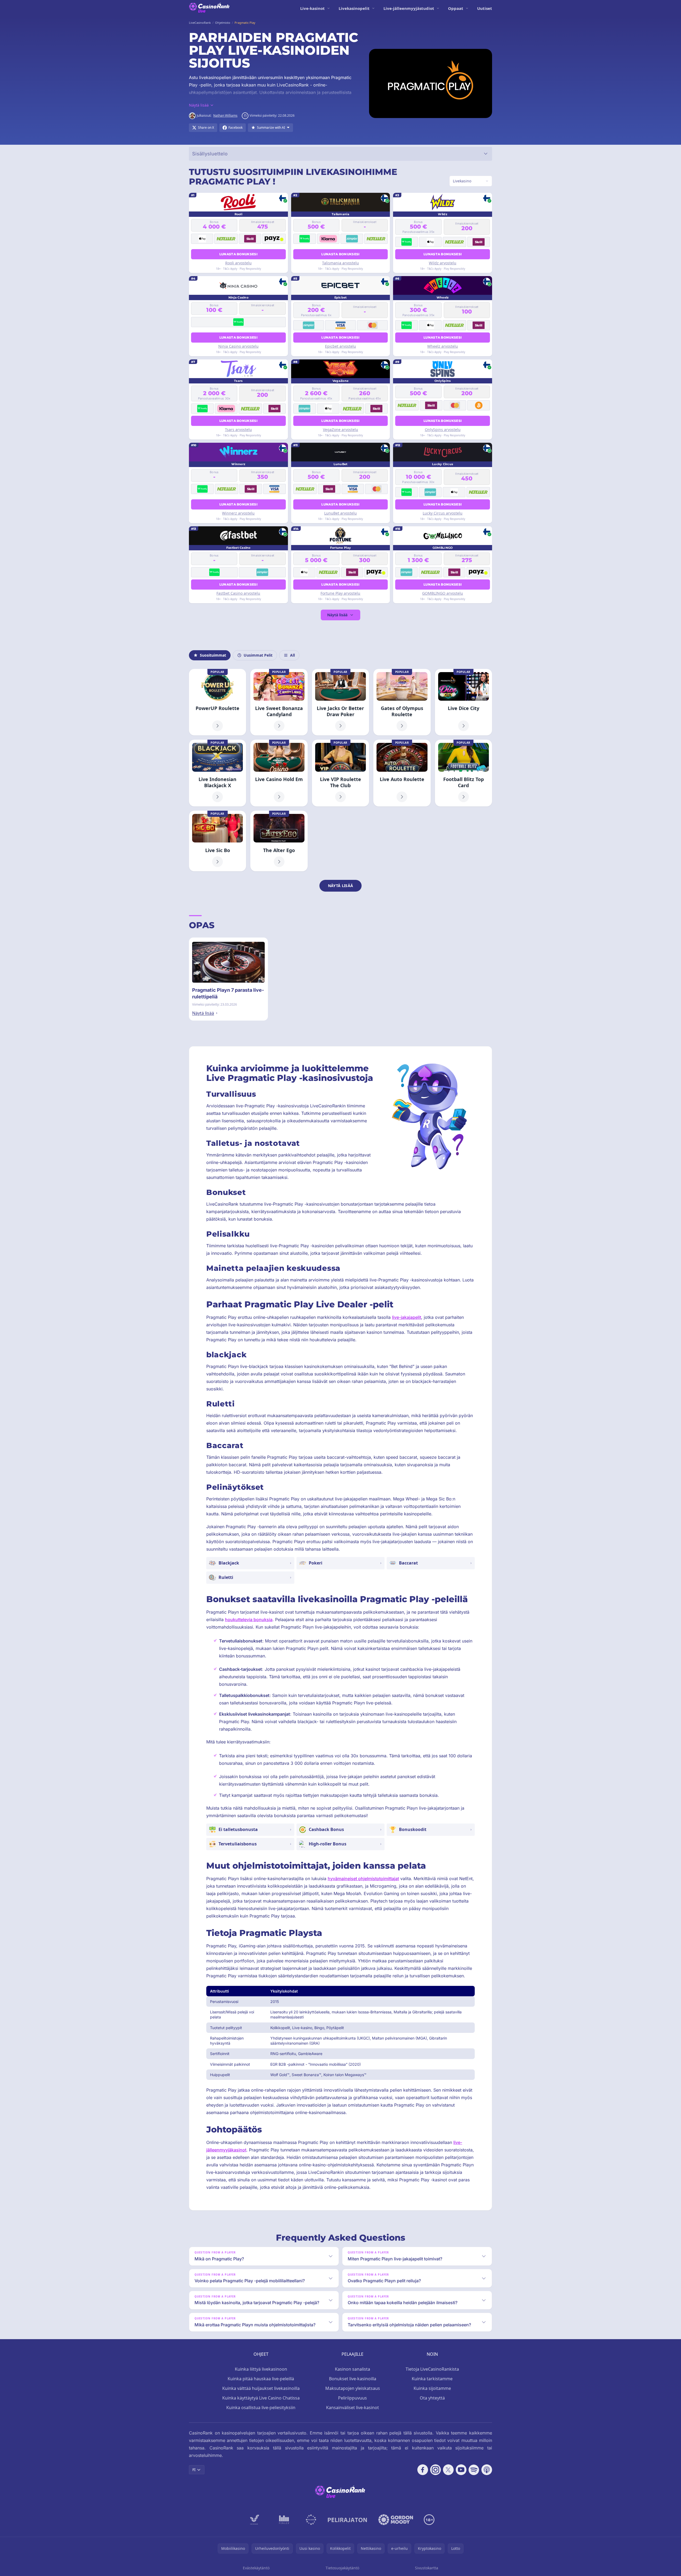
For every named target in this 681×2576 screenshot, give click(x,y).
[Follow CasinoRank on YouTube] (461, 2470)
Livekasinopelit (354, 8)
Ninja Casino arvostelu (238, 346)
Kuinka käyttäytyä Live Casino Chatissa (261, 2398)
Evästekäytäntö (256, 2568)
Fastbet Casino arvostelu (238, 593)
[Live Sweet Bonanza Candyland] (279, 702)
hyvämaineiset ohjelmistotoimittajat (363, 1879)
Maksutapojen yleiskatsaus (353, 2388)
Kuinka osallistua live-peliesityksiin (261, 2408)
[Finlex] (284, 2520)
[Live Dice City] (464, 702)
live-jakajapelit (407, 1317)
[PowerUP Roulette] (217, 702)
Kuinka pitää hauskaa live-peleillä (261, 2379)
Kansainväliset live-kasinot (353, 2408)
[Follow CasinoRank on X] (448, 2470)
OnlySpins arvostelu (443, 430)
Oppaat (456, 8)
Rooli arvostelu (238, 263)
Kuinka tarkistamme (432, 2379)
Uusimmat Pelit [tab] (258, 655)
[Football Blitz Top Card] (464, 773)
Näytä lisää (337, 615)
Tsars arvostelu (238, 430)
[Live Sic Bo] (217, 841)
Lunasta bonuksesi (238, 254)
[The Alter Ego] (279, 841)
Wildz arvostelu (443, 263)
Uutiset (485, 8)
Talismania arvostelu (340, 263)
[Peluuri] (311, 2520)
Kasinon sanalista (353, 2369)
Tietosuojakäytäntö (342, 2568)
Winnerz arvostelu (238, 513)
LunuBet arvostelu (340, 513)
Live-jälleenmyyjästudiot (409, 8)
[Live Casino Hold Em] (279, 773)
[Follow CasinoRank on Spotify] (474, 2470)
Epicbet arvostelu (340, 346)
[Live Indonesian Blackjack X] (217, 773)
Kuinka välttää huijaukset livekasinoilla (261, 2388)
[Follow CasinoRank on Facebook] (423, 2470)
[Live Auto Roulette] (402, 773)
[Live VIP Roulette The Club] (340, 773)
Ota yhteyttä (432, 2398)
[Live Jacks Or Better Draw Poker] (340, 702)
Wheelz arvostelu (443, 346)
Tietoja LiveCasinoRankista (432, 2369)
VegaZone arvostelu (340, 430)
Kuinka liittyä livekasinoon (261, 2369)
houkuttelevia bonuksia (249, 1620)
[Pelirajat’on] (347, 2520)
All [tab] (292, 655)
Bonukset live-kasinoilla (353, 2379)
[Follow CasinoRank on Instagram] (435, 2470)
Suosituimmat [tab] (213, 655)
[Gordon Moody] (396, 2520)
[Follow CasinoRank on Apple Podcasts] (487, 2470)
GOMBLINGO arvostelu (443, 593)
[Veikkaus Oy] (255, 2520)
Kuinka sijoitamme (432, 2388)
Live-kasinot (312, 8)
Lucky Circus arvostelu (443, 513)
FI (194, 2470)
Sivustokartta (427, 2568)
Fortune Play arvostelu (340, 593)
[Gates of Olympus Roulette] (402, 702)
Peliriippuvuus (353, 2398)
